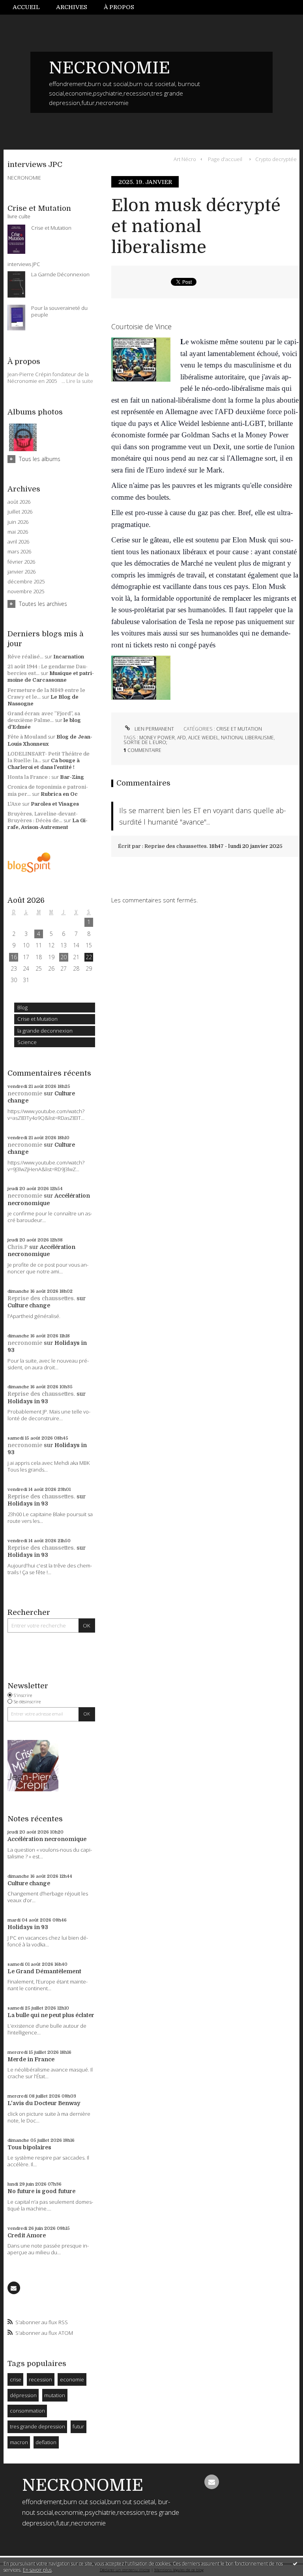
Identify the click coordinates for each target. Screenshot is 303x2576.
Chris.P (18, 1247)
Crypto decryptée (276, 159)
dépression (23, 2395)
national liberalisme (247, 738)
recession (40, 2379)
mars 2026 (19, 552)
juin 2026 (18, 522)
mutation (55, 2395)
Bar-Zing (72, 777)
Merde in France (31, 2059)
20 (64, 957)
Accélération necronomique (47, 1839)
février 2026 (21, 562)
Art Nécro (185, 159)
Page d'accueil (225, 159)
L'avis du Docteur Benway (44, 2103)
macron (19, 2442)
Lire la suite (80, 381)
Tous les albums (40, 459)
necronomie (25, 1093)
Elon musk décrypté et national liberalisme (196, 226)
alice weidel (203, 738)
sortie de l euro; (145, 742)
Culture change (29, 1305)
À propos (119, 7)
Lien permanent (154, 729)
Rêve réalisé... (25, 657)
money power (157, 738)
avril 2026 (18, 542)
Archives (72, 7)
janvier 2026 (22, 572)
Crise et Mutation (37, 1019)
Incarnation (69, 657)
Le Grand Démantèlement (44, 1971)
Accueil (26, 7)
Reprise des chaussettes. (41, 1298)
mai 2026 (18, 532)
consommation (27, 2411)
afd (181, 738)
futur (78, 2426)
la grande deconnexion (45, 1031)
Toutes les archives (43, 604)
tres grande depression (37, 2426)
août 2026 (19, 502)
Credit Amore (27, 2235)
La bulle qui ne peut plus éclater (51, 2015)
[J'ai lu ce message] (295, 2563)
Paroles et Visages (55, 804)
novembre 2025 (26, 592)
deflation (46, 2442)
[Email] (14, 2288)
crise (16, 2379)
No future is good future (41, 2191)
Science (27, 1042)
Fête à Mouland (27, 737)
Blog (22, 1007)
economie (72, 2379)
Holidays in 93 (28, 1401)
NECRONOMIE (109, 68)
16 (14, 957)
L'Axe (14, 804)
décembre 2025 (26, 582)
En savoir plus (37, 2570)
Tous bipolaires (29, 2147)
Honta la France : (29, 777)
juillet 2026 (20, 512)
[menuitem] (30, 7)
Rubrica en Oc (59, 794)
